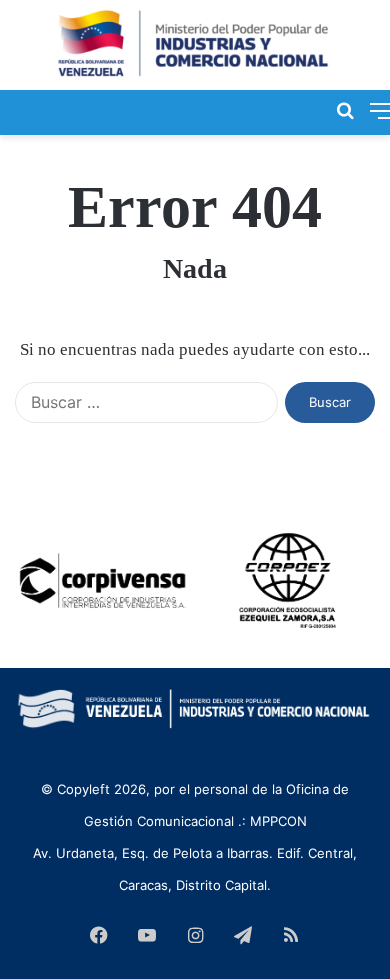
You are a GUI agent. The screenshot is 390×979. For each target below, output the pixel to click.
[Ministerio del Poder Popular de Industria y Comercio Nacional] (195, 45)
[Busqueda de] (345, 110)
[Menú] (380, 110)
